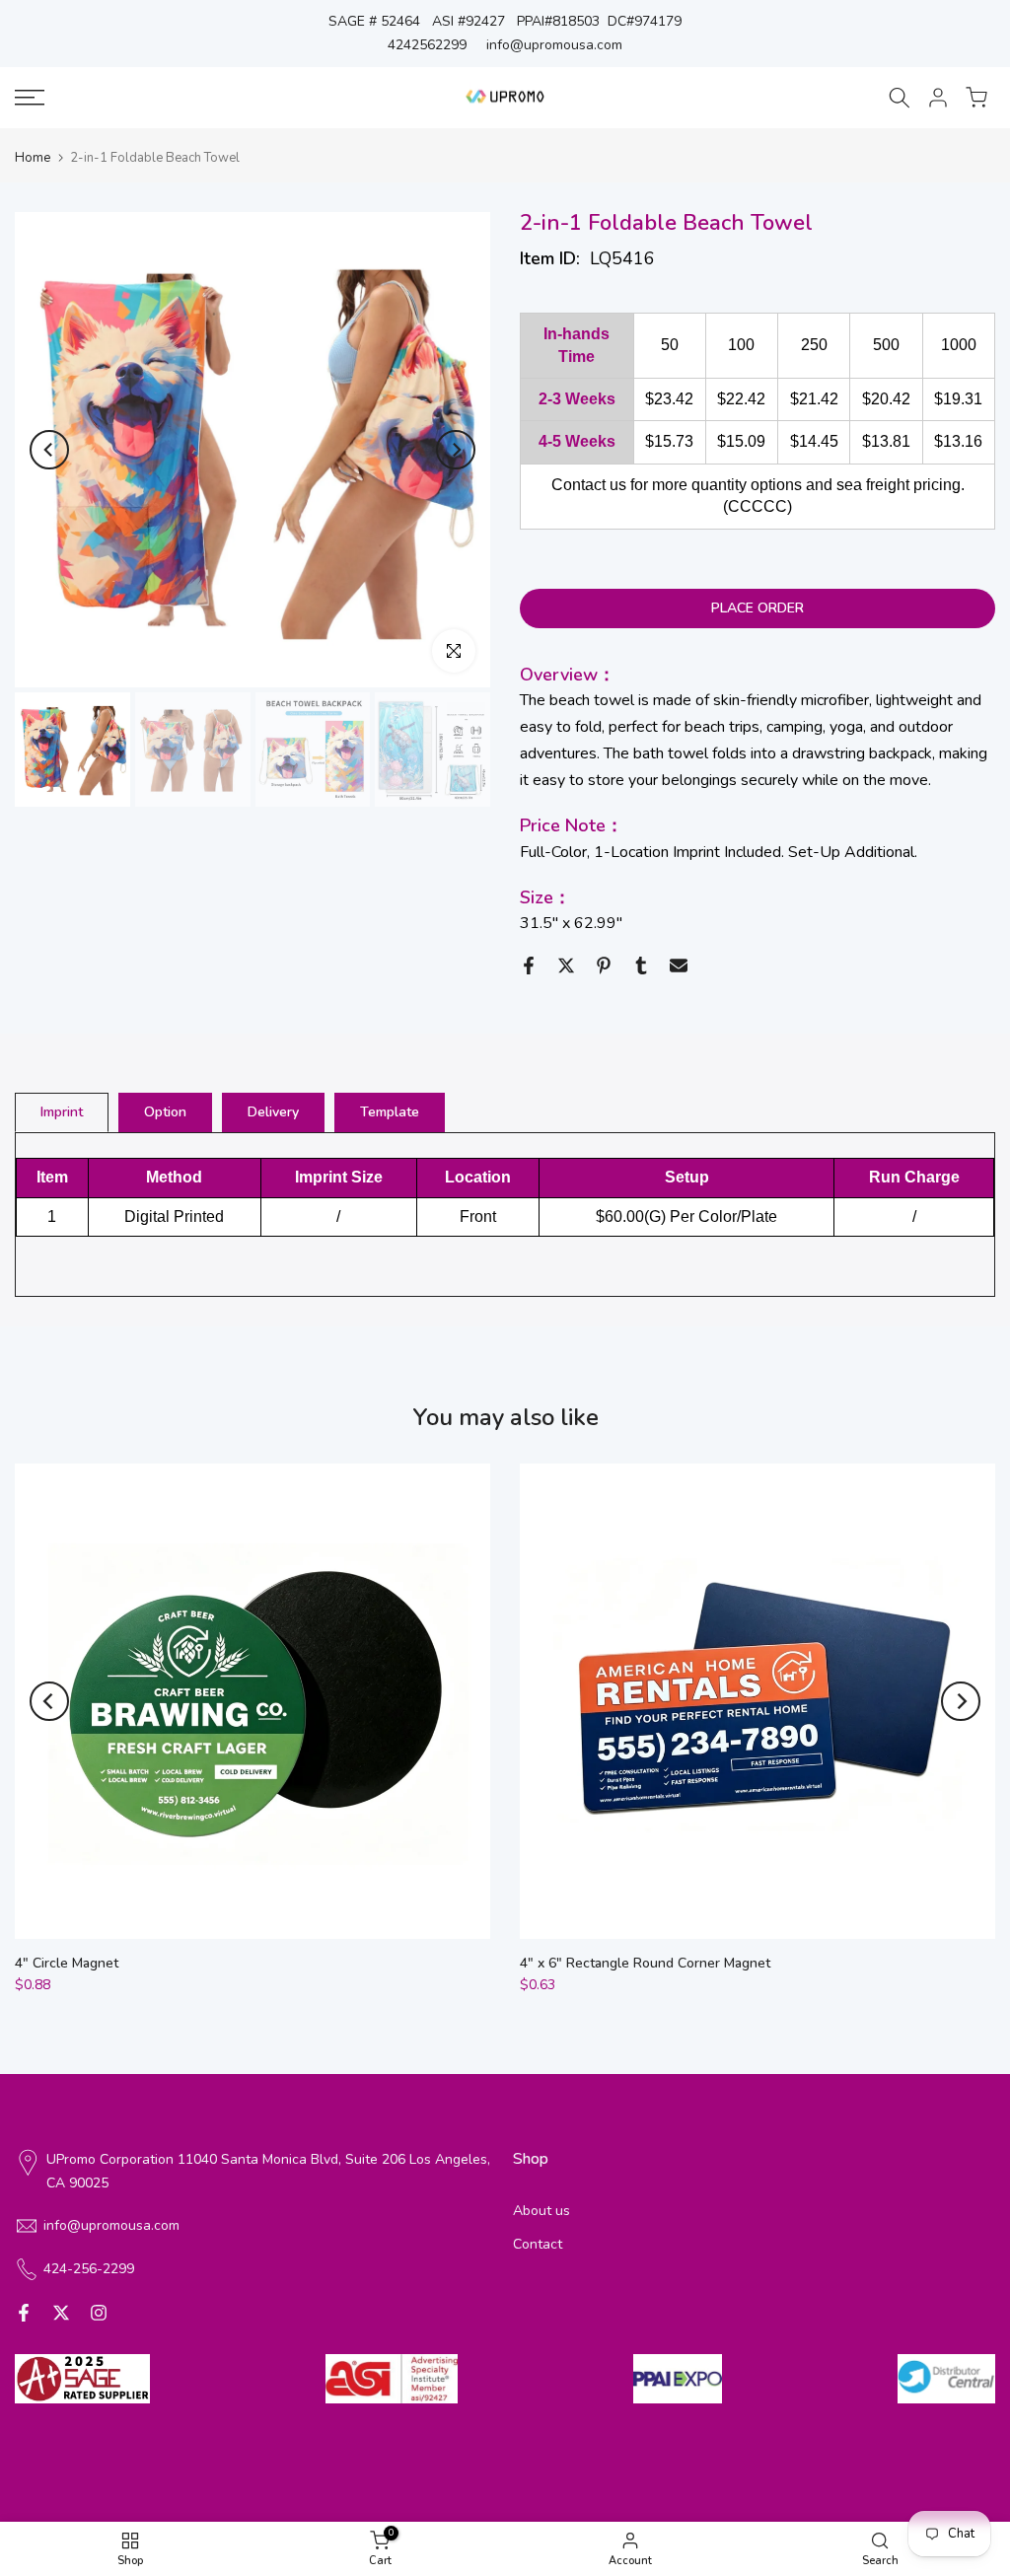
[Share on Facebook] (529, 966)
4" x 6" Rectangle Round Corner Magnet (645, 1963)
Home (33, 158)
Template (390, 1112)
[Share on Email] (679, 966)
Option (165, 1112)
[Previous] (49, 450)
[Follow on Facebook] (24, 2313)
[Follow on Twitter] (61, 2313)
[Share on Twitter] (566, 966)
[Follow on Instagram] (99, 2313)
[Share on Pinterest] (604, 966)
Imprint (62, 1112)
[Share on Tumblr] (641, 966)
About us (541, 2211)
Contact (538, 2244)
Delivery (273, 1112)
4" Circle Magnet (67, 1963)
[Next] (456, 450)
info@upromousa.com (554, 45)
